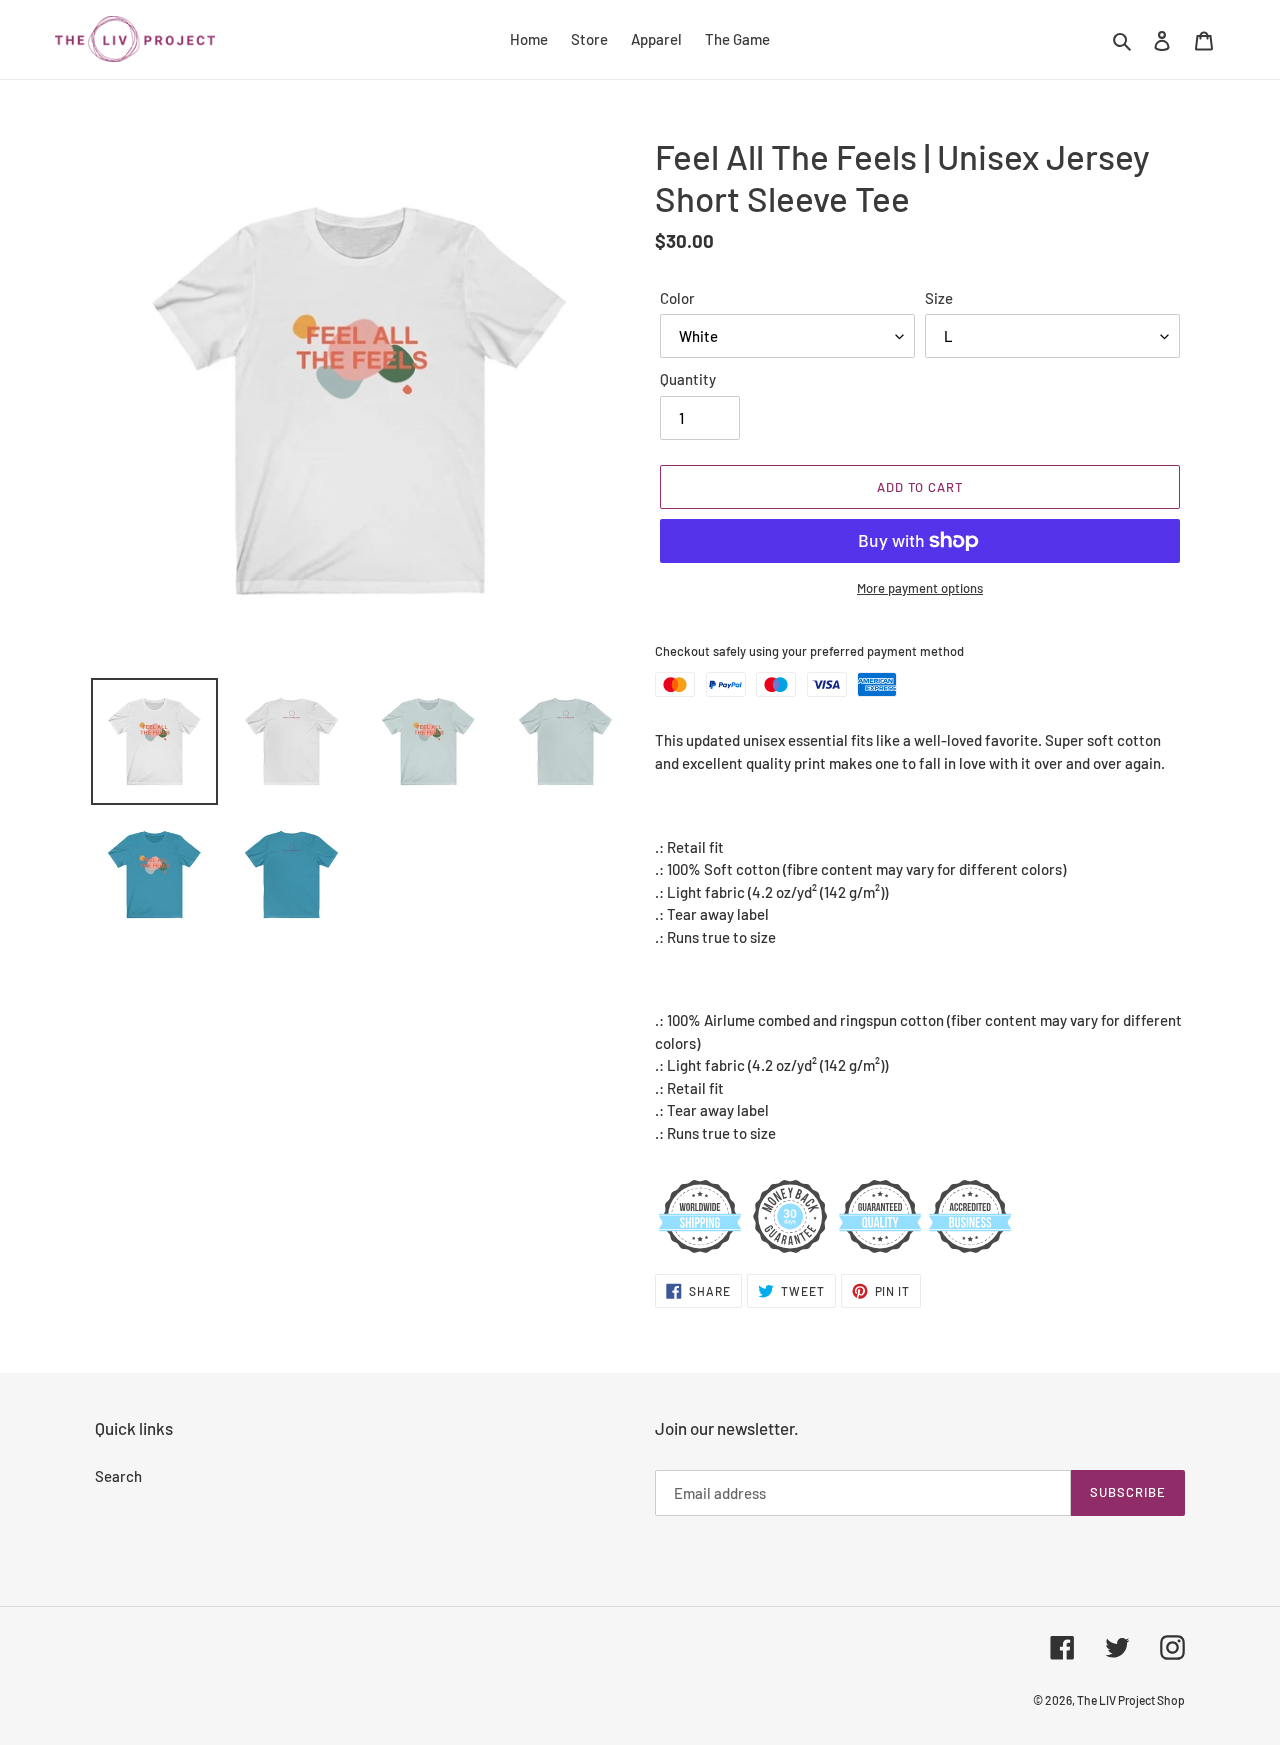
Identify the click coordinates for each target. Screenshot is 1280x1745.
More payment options (920, 588)
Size (939, 298)
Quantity (688, 379)
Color (677, 298)
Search (118, 1476)
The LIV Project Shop (1131, 1700)
